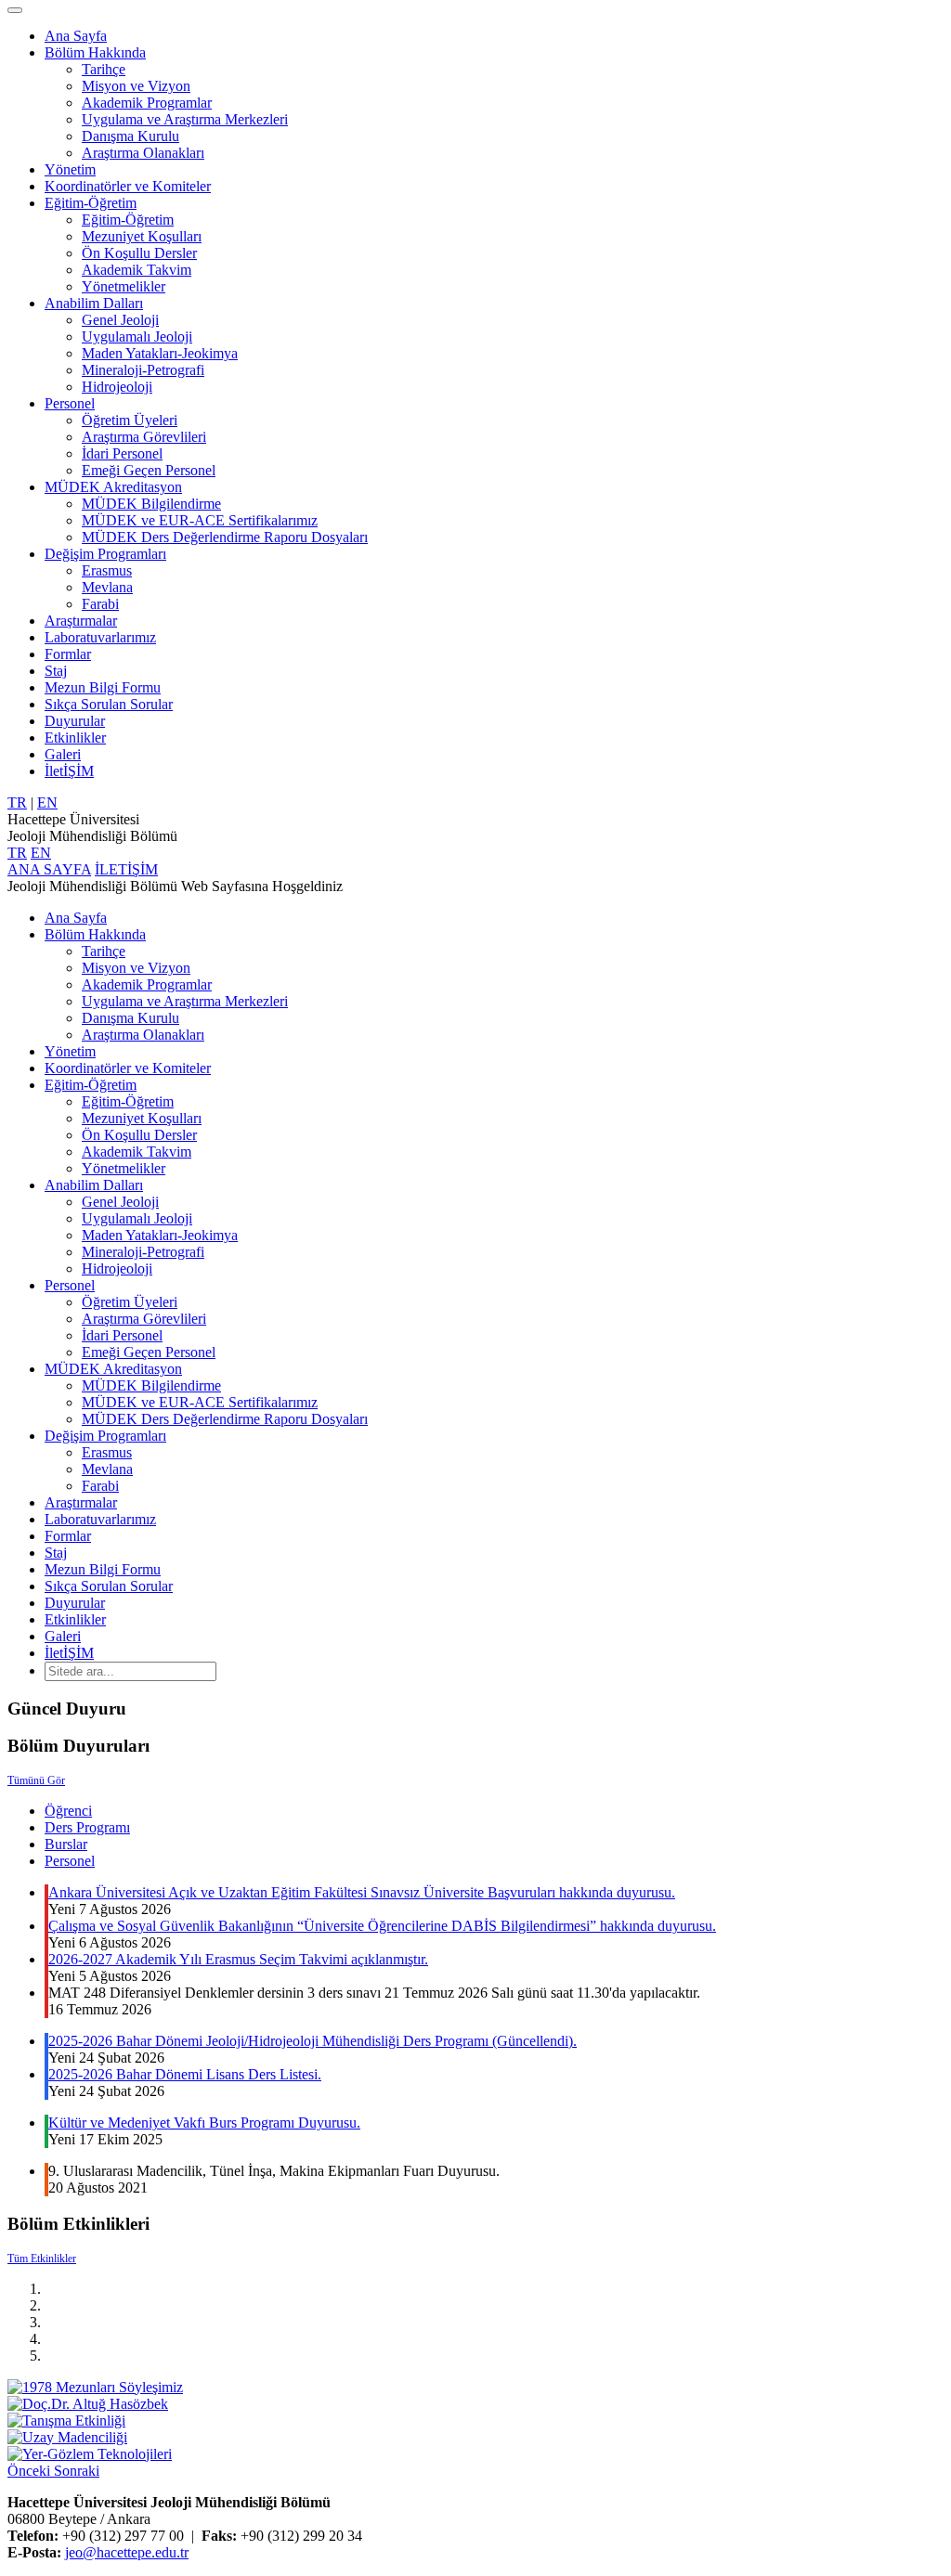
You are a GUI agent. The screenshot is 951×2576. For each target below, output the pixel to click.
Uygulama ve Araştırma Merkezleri (185, 119)
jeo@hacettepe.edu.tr (127, 2552)
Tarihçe (104, 69)
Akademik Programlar (147, 103)
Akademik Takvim (137, 270)
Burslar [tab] (66, 1844)
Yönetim (70, 169)
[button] (31, 2471)
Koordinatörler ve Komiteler (128, 186)
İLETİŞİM (126, 869)
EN (47, 803)
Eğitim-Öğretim (91, 203)
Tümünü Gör (36, 1780)
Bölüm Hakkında (95, 52)
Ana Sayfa (76, 36)
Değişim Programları (105, 554)
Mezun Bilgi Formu (103, 687)
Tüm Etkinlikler (42, 2259)
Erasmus (107, 570)
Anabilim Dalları (94, 303)
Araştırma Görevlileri (144, 437)
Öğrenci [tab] (68, 1811)
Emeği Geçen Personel (149, 470)
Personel (70, 403)
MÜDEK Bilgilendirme (151, 504)
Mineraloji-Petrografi (143, 370)
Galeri (63, 754)
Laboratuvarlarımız (100, 637)
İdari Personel (122, 453)
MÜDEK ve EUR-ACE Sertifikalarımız (200, 520)
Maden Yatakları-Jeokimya (160, 353)
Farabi (100, 604)
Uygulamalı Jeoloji (137, 337)
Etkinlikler (75, 738)
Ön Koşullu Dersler (139, 253)
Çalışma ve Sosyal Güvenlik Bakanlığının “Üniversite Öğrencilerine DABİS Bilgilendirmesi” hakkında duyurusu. (382, 1926)
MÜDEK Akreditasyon (113, 487)
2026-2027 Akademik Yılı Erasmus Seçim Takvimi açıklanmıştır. (238, 1959)
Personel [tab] (70, 1861)
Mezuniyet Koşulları (142, 236)
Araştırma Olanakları (143, 153)
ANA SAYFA (49, 869)
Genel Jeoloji (120, 320)
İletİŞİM (69, 771)
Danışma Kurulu (130, 136)
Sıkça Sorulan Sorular (109, 704)
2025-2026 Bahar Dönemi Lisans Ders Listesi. (185, 2074)
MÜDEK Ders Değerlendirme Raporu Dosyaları (225, 537)
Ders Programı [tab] (87, 1827)
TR (17, 803)
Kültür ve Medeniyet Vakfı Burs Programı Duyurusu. (204, 2123)
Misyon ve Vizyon (136, 86)
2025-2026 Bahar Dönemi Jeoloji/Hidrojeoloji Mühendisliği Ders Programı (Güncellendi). (313, 2041)
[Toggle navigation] (15, 10)
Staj (56, 671)
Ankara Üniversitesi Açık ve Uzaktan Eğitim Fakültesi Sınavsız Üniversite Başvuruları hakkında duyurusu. (362, 1892)
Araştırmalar (81, 621)
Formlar (68, 654)
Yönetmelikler (124, 286)
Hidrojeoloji (117, 387)
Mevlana (107, 587)
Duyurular (75, 721)
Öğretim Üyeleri (130, 420)
